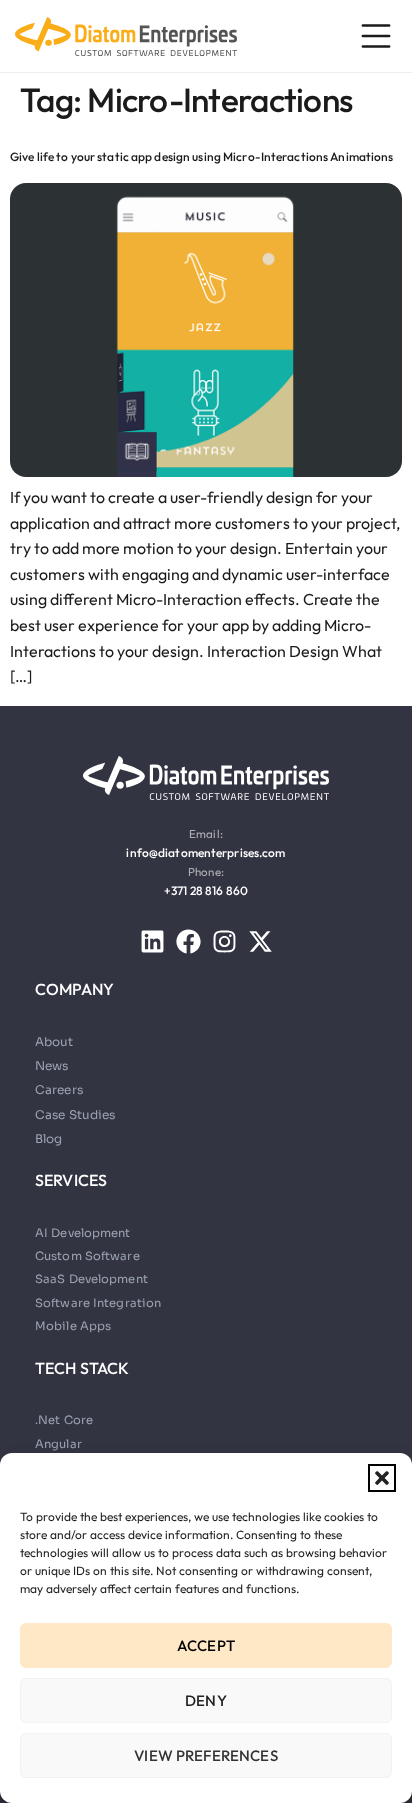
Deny (206, 1700)
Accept (206, 1645)
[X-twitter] (260, 941)
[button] (382, 1478)
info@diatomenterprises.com (205, 852)
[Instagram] (224, 941)
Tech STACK (82, 1368)
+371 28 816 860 (206, 890)
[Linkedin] (152, 941)
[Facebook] (188, 941)
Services (71, 1180)
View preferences (205, 1755)
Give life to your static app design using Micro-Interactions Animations (202, 156)
